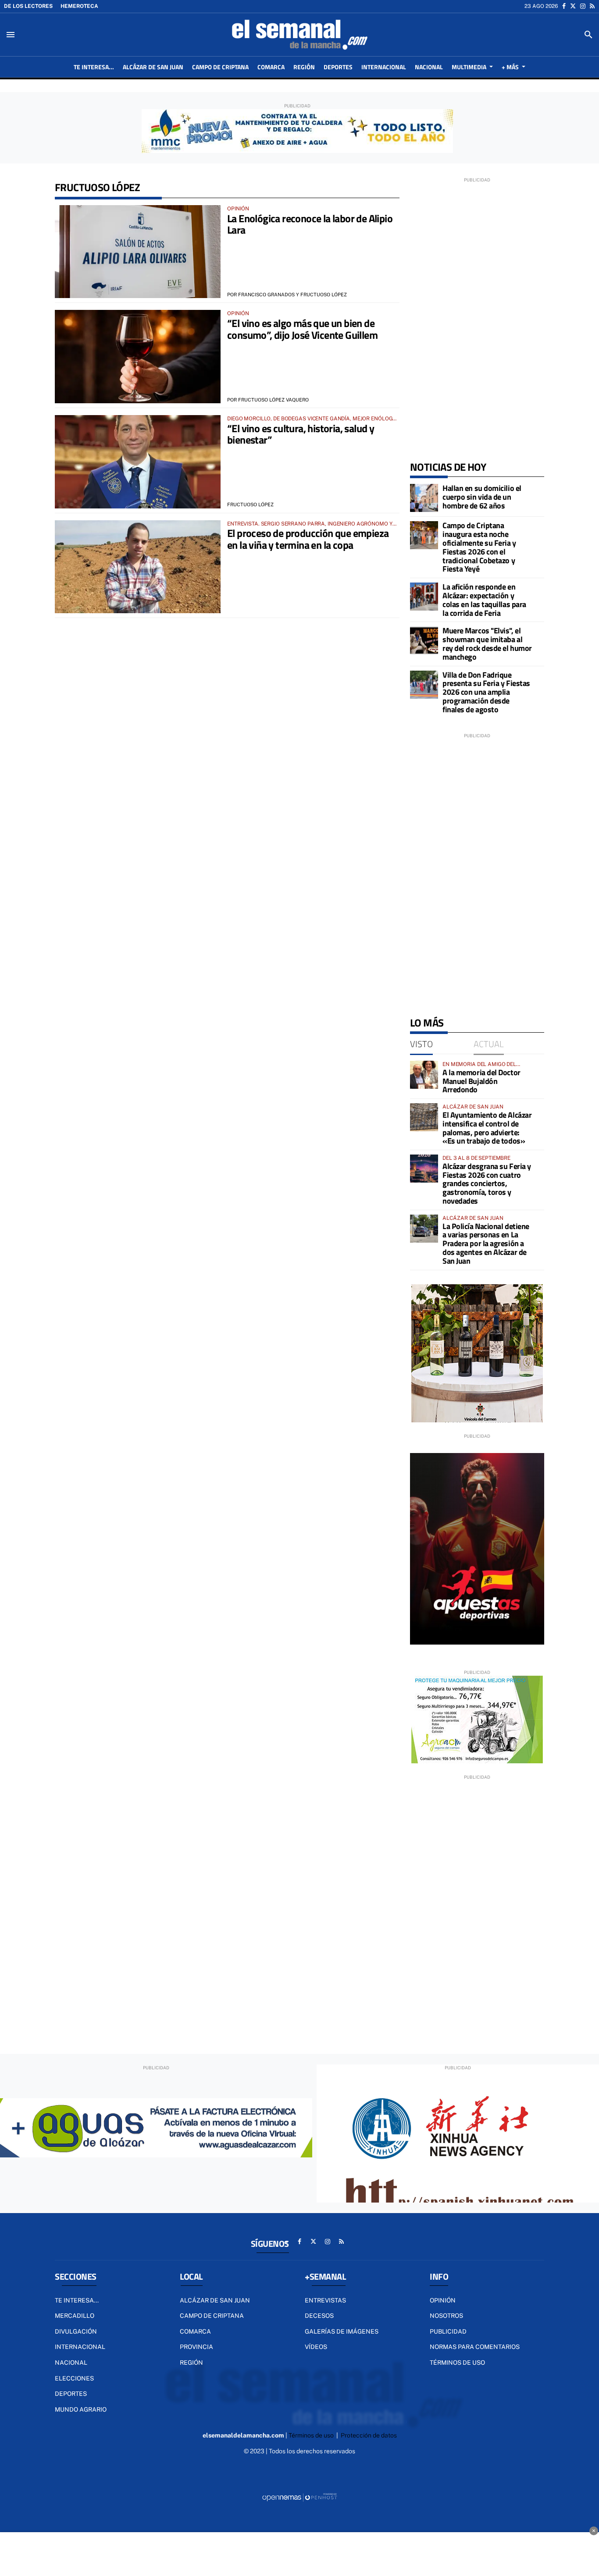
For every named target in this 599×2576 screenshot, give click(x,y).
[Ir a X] (573, 6)
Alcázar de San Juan (215, 2300)
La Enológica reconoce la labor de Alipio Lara (310, 224)
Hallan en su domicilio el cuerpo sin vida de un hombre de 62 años (482, 497)
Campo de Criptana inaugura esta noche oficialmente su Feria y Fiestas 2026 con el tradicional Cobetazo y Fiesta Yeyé (479, 547)
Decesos (319, 2316)
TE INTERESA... (77, 2300)
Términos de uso (457, 2363)
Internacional (80, 2347)
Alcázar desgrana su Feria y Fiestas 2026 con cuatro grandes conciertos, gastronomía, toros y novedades (487, 1183)
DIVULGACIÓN (76, 2331)
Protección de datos (369, 2435)
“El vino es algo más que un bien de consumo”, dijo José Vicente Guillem (302, 329)
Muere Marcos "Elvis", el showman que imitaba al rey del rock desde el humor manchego (487, 643)
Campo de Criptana (212, 2316)
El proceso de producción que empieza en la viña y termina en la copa (308, 539)
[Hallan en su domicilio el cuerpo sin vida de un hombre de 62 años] (424, 498)
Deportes (71, 2394)
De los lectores (28, 6)
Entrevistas (325, 2300)
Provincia (196, 2347)
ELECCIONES (74, 2378)
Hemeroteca (79, 6)
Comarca (195, 2331)
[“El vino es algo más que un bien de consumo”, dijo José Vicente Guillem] (138, 357)
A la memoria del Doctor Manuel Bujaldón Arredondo (481, 1081)
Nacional (71, 2363)
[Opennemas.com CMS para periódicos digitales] (299, 2497)
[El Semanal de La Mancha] (299, 35)
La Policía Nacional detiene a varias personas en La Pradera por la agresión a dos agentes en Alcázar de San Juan (486, 1244)
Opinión (443, 2300)
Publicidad (448, 2331)
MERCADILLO (75, 2316)
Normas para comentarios (475, 2347)
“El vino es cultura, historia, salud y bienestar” (301, 434)
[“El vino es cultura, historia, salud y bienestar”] (138, 462)
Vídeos (316, 2347)
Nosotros (446, 2316)
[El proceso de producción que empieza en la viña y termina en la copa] (138, 567)
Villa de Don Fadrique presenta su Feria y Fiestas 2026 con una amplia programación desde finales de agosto (486, 692)
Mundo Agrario (81, 2409)
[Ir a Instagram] (583, 6)
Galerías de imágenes (342, 2331)
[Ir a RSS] (592, 6)
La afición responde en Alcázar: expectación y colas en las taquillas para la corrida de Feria (484, 600)
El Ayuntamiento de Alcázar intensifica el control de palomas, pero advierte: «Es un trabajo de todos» (487, 1128)
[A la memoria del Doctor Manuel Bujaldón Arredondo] (424, 1075)
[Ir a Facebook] (564, 6)
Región (191, 2363)
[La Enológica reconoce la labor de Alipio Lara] (138, 252)
